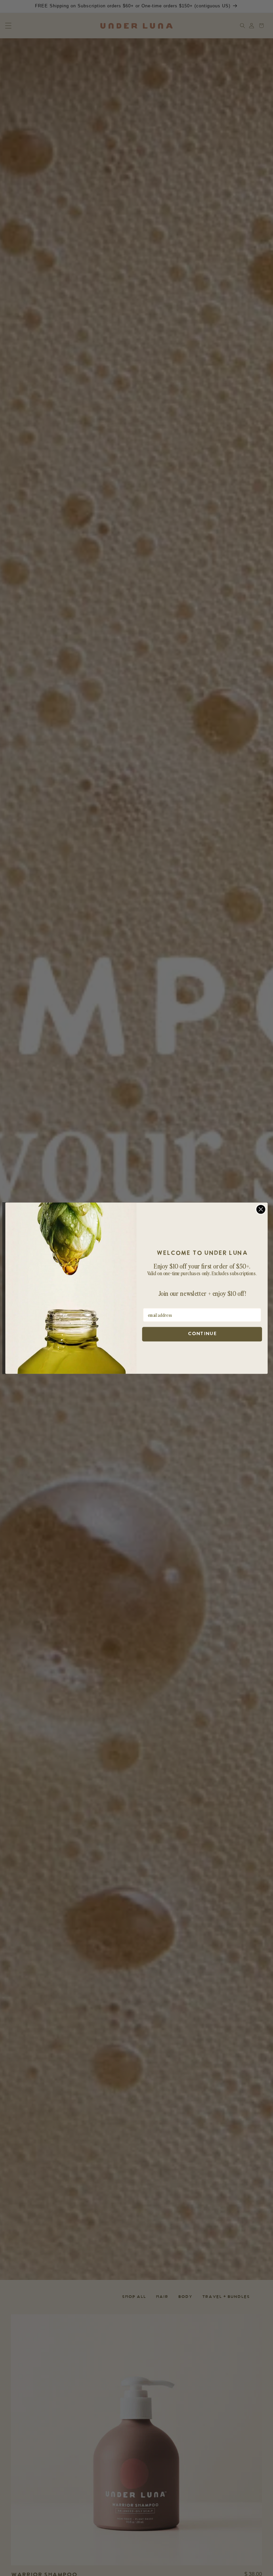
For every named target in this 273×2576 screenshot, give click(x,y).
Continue (202, 1334)
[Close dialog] (261, 1209)
